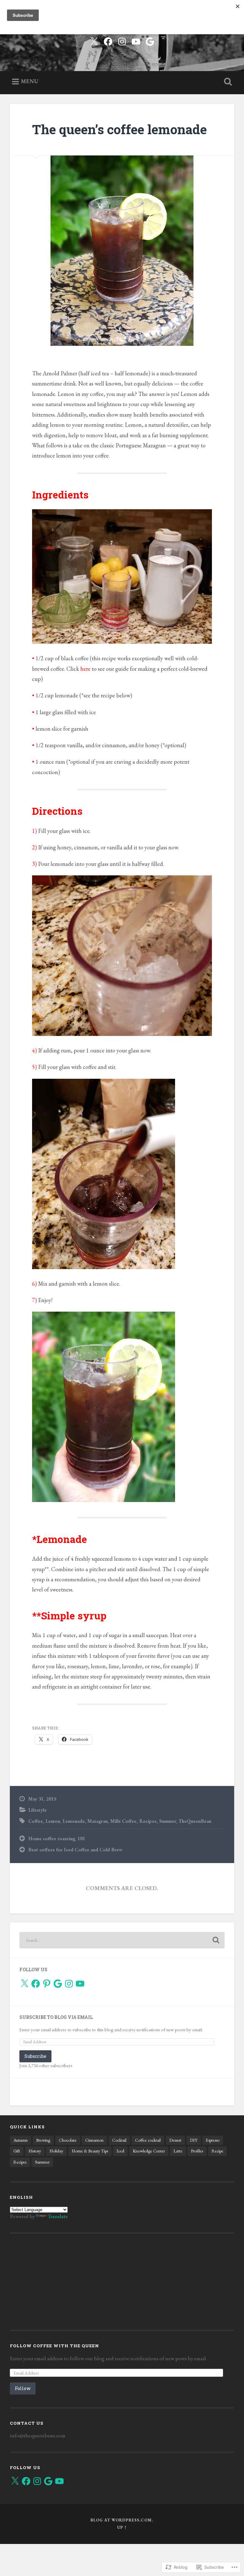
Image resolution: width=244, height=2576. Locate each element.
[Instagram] (122, 40)
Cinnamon (94, 2140)
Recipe (217, 2151)
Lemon (53, 1821)
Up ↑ (122, 2527)
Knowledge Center (149, 2151)
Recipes (148, 1821)
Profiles (197, 2151)
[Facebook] (108, 40)
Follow (23, 2388)
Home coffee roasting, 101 (57, 1839)
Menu (30, 81)
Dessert (175, 2140)
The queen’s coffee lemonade (119, 129)
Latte (178, 2151)
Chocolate (68, 2140)
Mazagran (98, 1821)
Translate (58, 2216)
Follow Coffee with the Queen (54, 2346)
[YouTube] (136, 40)
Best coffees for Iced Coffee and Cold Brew (75, 1850)
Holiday (56, 2151)
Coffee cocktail (148, 2140)
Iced (120, 2151)
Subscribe (35, 2056)
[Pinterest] (47, 1984)
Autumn (20, 2140)
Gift (17, 2151)
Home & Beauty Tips (90, 2151)
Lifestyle (37, 1810)
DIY (194, 2140)
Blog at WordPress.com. (122, 2520)
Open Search (227, 82)
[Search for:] (122, 1940)
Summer (168, 1821)
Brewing (43, 2140)
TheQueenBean (195, 1821)
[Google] (58, 1984)
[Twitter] (94, 40)
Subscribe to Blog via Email (56, 2017)
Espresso (213, 2140)
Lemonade (74, 1821)
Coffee (36, 1821)
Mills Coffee (123, 1821)
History (35, 2151)
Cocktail (119, 2140)
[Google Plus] (150, 40)
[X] (24, 1984)
